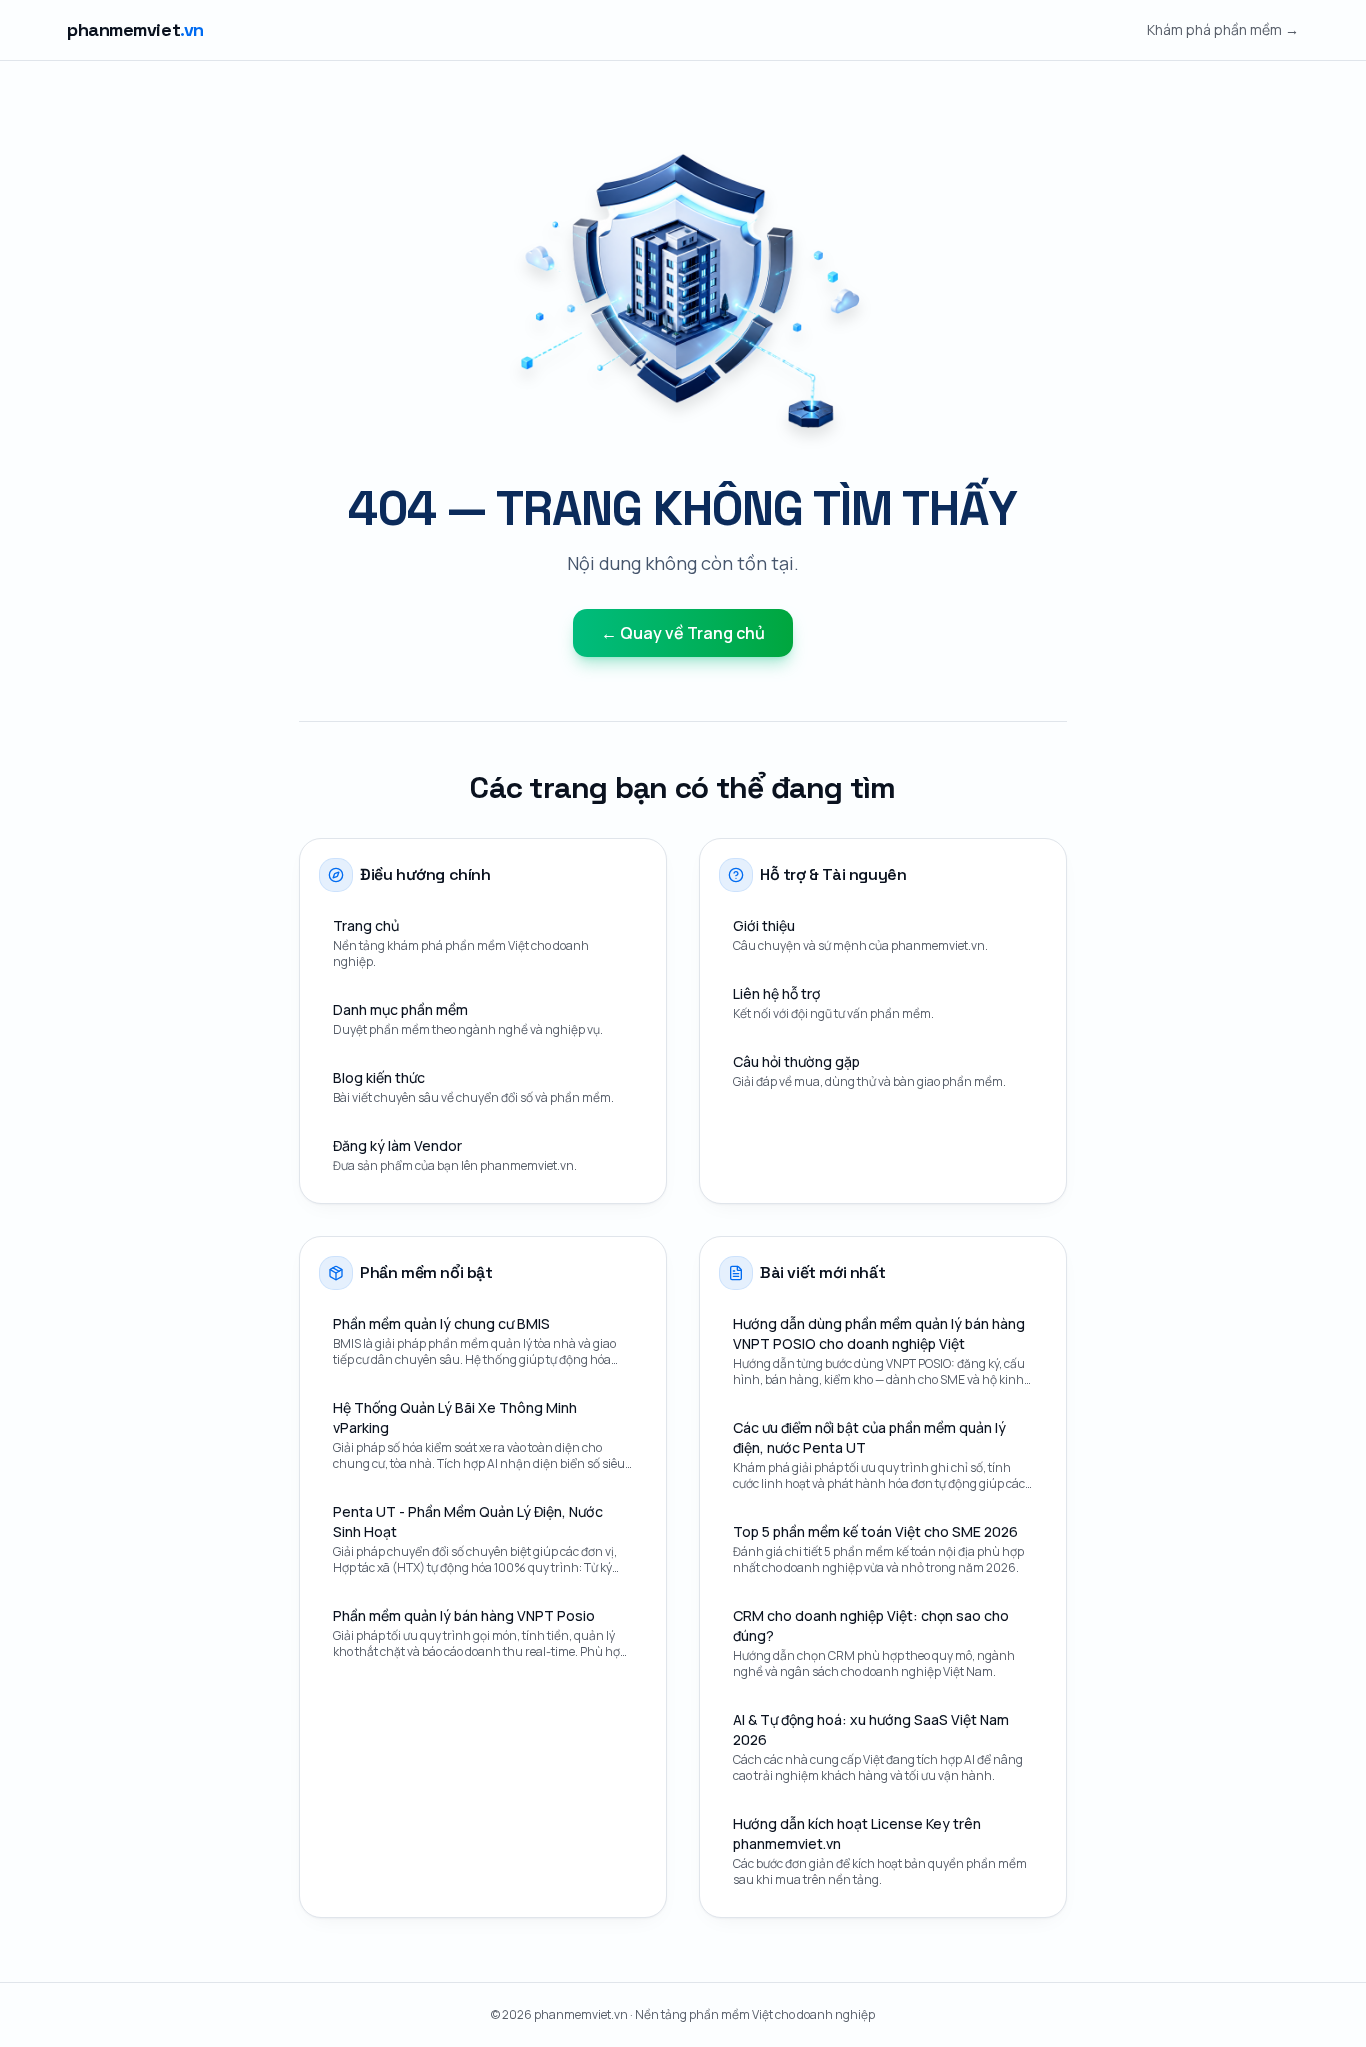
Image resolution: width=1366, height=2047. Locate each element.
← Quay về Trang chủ (683, 633)
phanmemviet (135, 29)
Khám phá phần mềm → (1223, 29)
